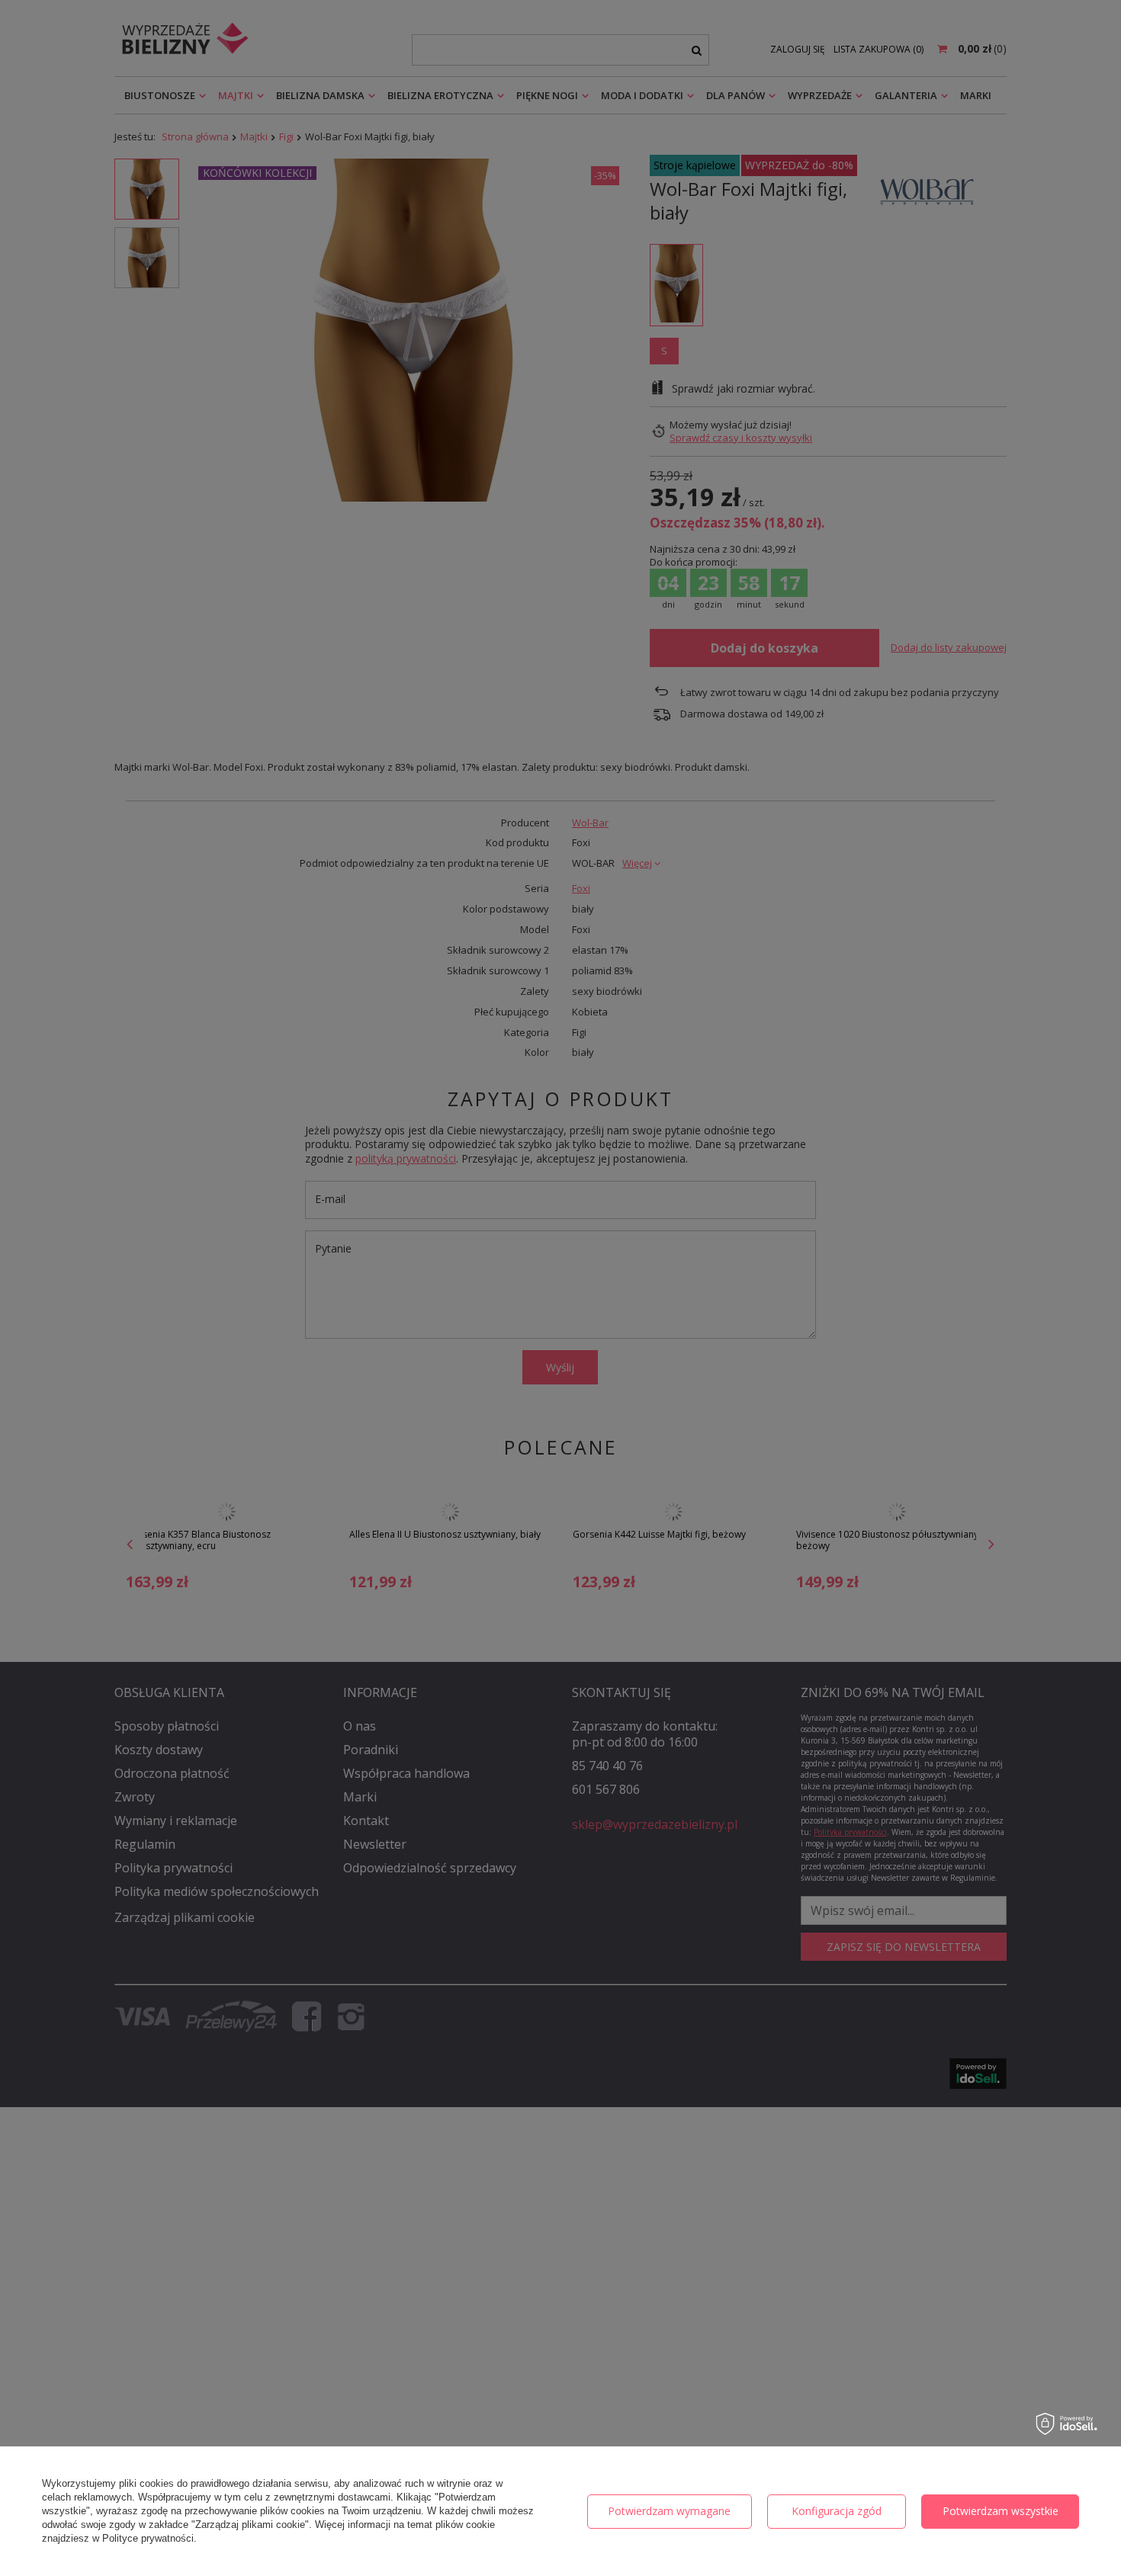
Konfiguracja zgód (837, 2511)
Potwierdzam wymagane (669, 2511)
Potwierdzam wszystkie (1001, 2511)
